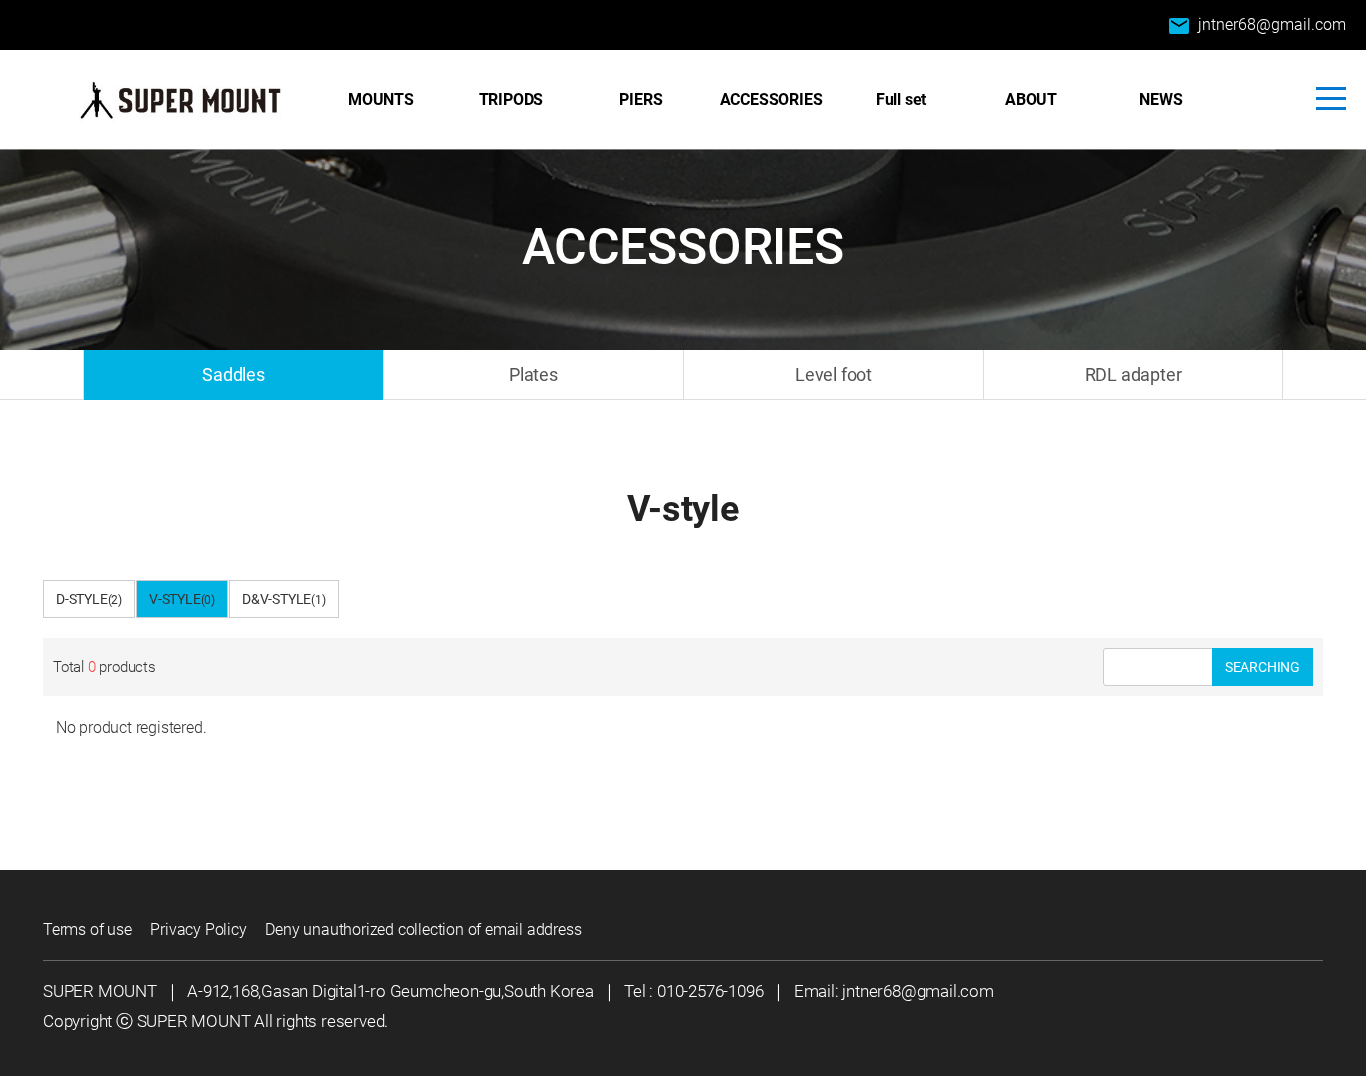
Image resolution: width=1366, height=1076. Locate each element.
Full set (901, 99)
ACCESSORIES (771, 99)
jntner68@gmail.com (1256, 26)
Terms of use (87, 929)
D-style (89, 599)
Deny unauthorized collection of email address (423, 929)
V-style (182, 599)
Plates (533, 374)
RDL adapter (1133, 374)
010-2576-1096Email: (749, 991)
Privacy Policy (198, 929)
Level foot (833, 374)
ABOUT (1031, 99)
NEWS (1160, 99)
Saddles (233, 374)
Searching (1262, 667)
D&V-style (284, 599)
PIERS (640, 99)
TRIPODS (511, 99)
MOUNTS (381, 99)
